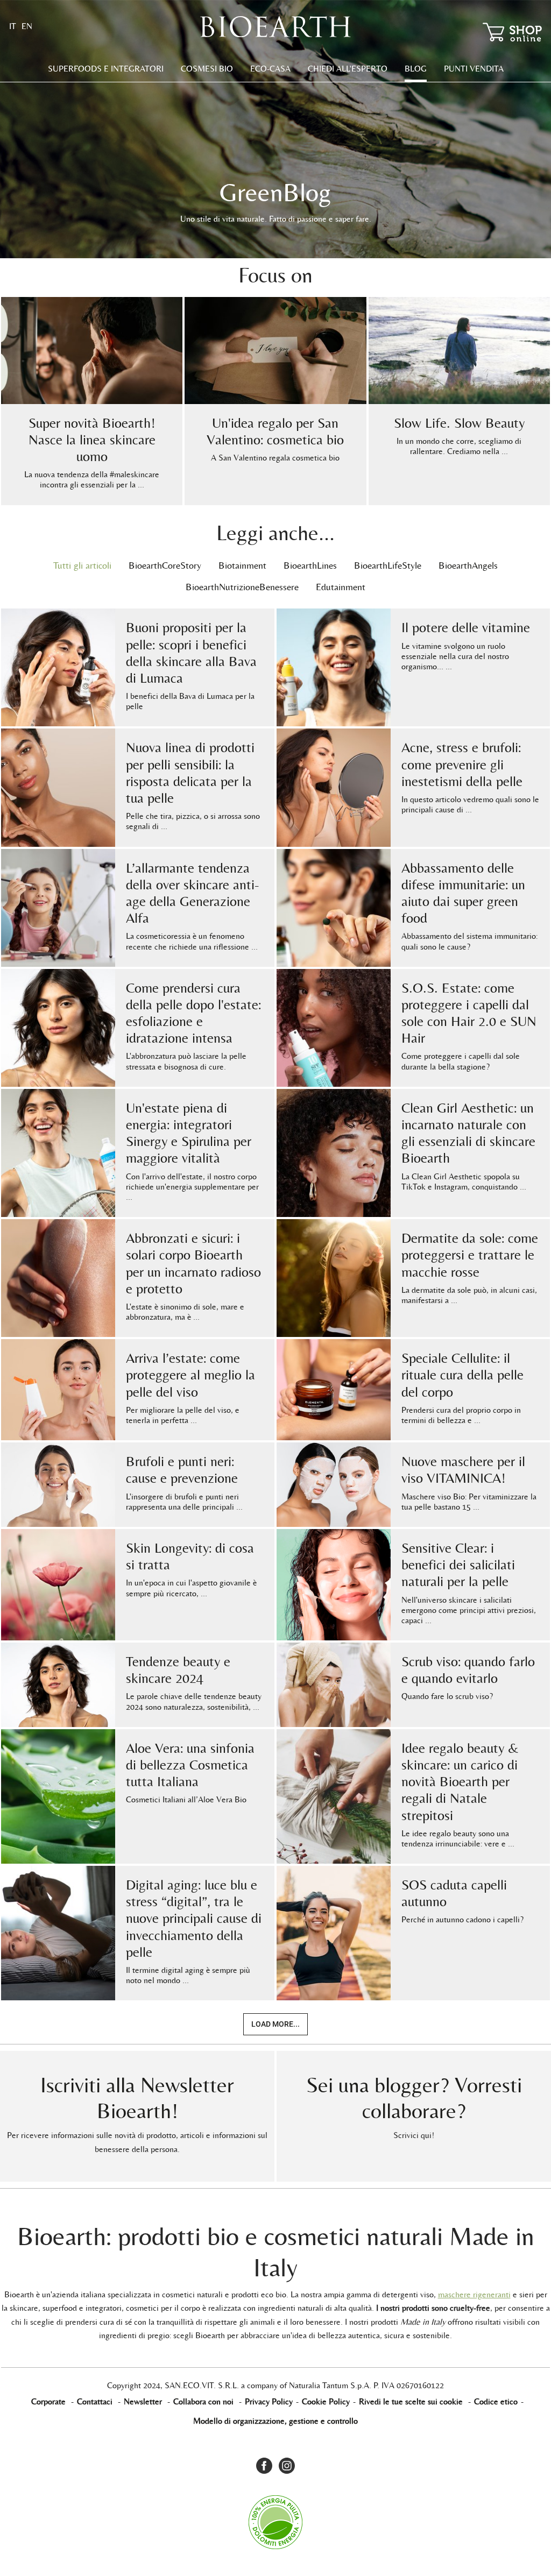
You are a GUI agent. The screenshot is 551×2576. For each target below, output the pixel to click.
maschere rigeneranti (474, 2294)
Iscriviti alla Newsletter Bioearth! (137, 2098)
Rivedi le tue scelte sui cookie (411, 2401)
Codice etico (496, 2401)
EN (27, 26)
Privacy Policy (269, 2401)
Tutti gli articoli (82, 565)
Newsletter (143, 2401)
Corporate (48, 2401)
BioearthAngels (468, 565)
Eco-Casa (270, 69)
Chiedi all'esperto (348, 69)
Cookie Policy (326, 2401)
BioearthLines (310, 565)
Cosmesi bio (207, 69)
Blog (416, 69)
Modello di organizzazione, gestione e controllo (275, 2421)
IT (13, 26)
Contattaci (95, 2401)
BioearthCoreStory (165, 565)
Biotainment (242, 565)
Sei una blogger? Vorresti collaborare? (414, 2098)
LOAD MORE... (275, 2024)
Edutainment (341, 587)
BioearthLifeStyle (388, 565)
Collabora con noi (203, 2401)
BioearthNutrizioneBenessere (242, 587)
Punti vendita (474, 69)
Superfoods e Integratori (106, 69)
